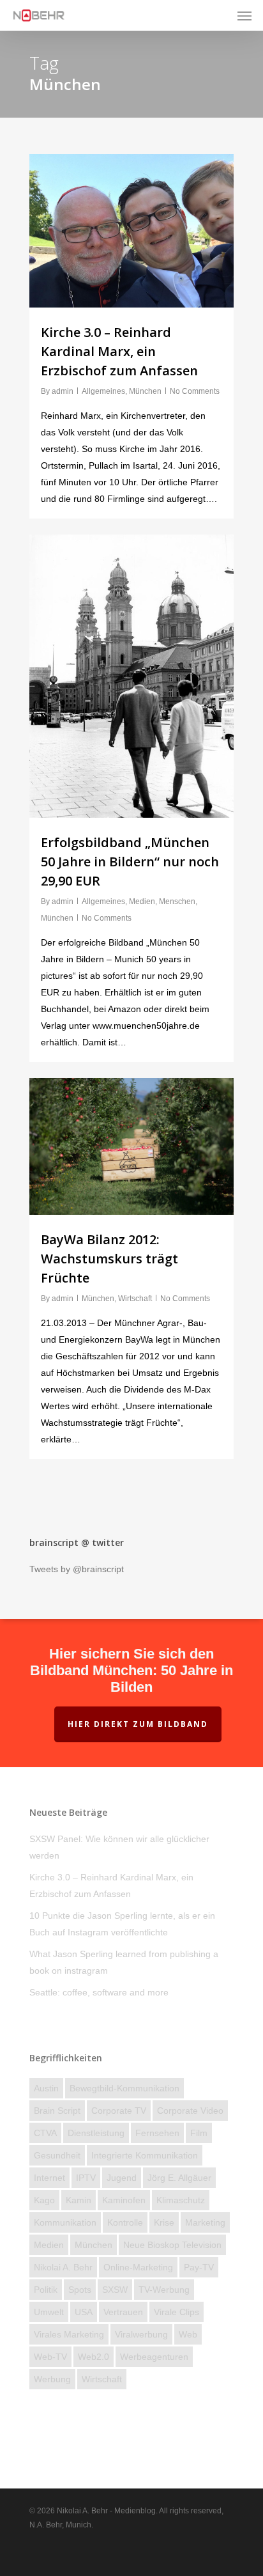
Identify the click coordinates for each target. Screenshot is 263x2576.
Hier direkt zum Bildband (138, 1724)
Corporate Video (190, 2111)
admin (63, 391)
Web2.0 (94, 2357)
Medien (142, 902)
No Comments (195, 391)
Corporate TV (119, 2111)
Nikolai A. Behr (63, 2267)
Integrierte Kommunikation (145, 2155)
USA (84, 2312)
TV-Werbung (164, 2290)
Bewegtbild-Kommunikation (124, 2088)
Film (199, 2133)
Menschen (177, 902)
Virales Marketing (69, 2334)
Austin (46, 2088)
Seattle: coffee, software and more (99, 1992)
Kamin (79, 2200)
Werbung (52, 2379)
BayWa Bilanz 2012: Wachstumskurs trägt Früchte (109, 1259)
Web (188, 2334)
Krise (164, 2222)
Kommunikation (65, 2222)
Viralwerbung (141, 2334)
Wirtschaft (135, 1299)
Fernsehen (157, 2133)
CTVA (45, 2133)
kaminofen (124, 2200)
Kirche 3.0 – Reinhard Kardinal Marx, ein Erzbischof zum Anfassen (119, 351)
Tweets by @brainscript (77, 1569)
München (145, 391)
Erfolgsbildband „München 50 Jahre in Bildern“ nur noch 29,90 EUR (130, 862)
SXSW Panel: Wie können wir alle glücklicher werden (119, 1847)
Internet (49, 2178)
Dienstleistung (96, 2133)
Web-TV (50, 2357)
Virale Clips (177, 2312)
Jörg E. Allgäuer (179, 2178)
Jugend (122, 2178)
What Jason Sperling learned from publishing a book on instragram (124, 1962)
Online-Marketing (138, 2267)
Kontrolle (125, 2222)
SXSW (115, 2290)
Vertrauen (123, 2312)
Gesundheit (57, 2155)
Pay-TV (199, 2267)
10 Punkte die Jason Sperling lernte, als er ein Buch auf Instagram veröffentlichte (122, 1924)
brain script (57, 2111)
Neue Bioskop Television (172, 2245)
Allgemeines (103, 391)
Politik (46, 2290)
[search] (219, 15)
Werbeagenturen (154, 2357)
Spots (80, 2290)
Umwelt (49, 2312)
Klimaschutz (181, 2200)
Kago (44, 2200)
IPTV (86, 2178)
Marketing (205, 2222)
